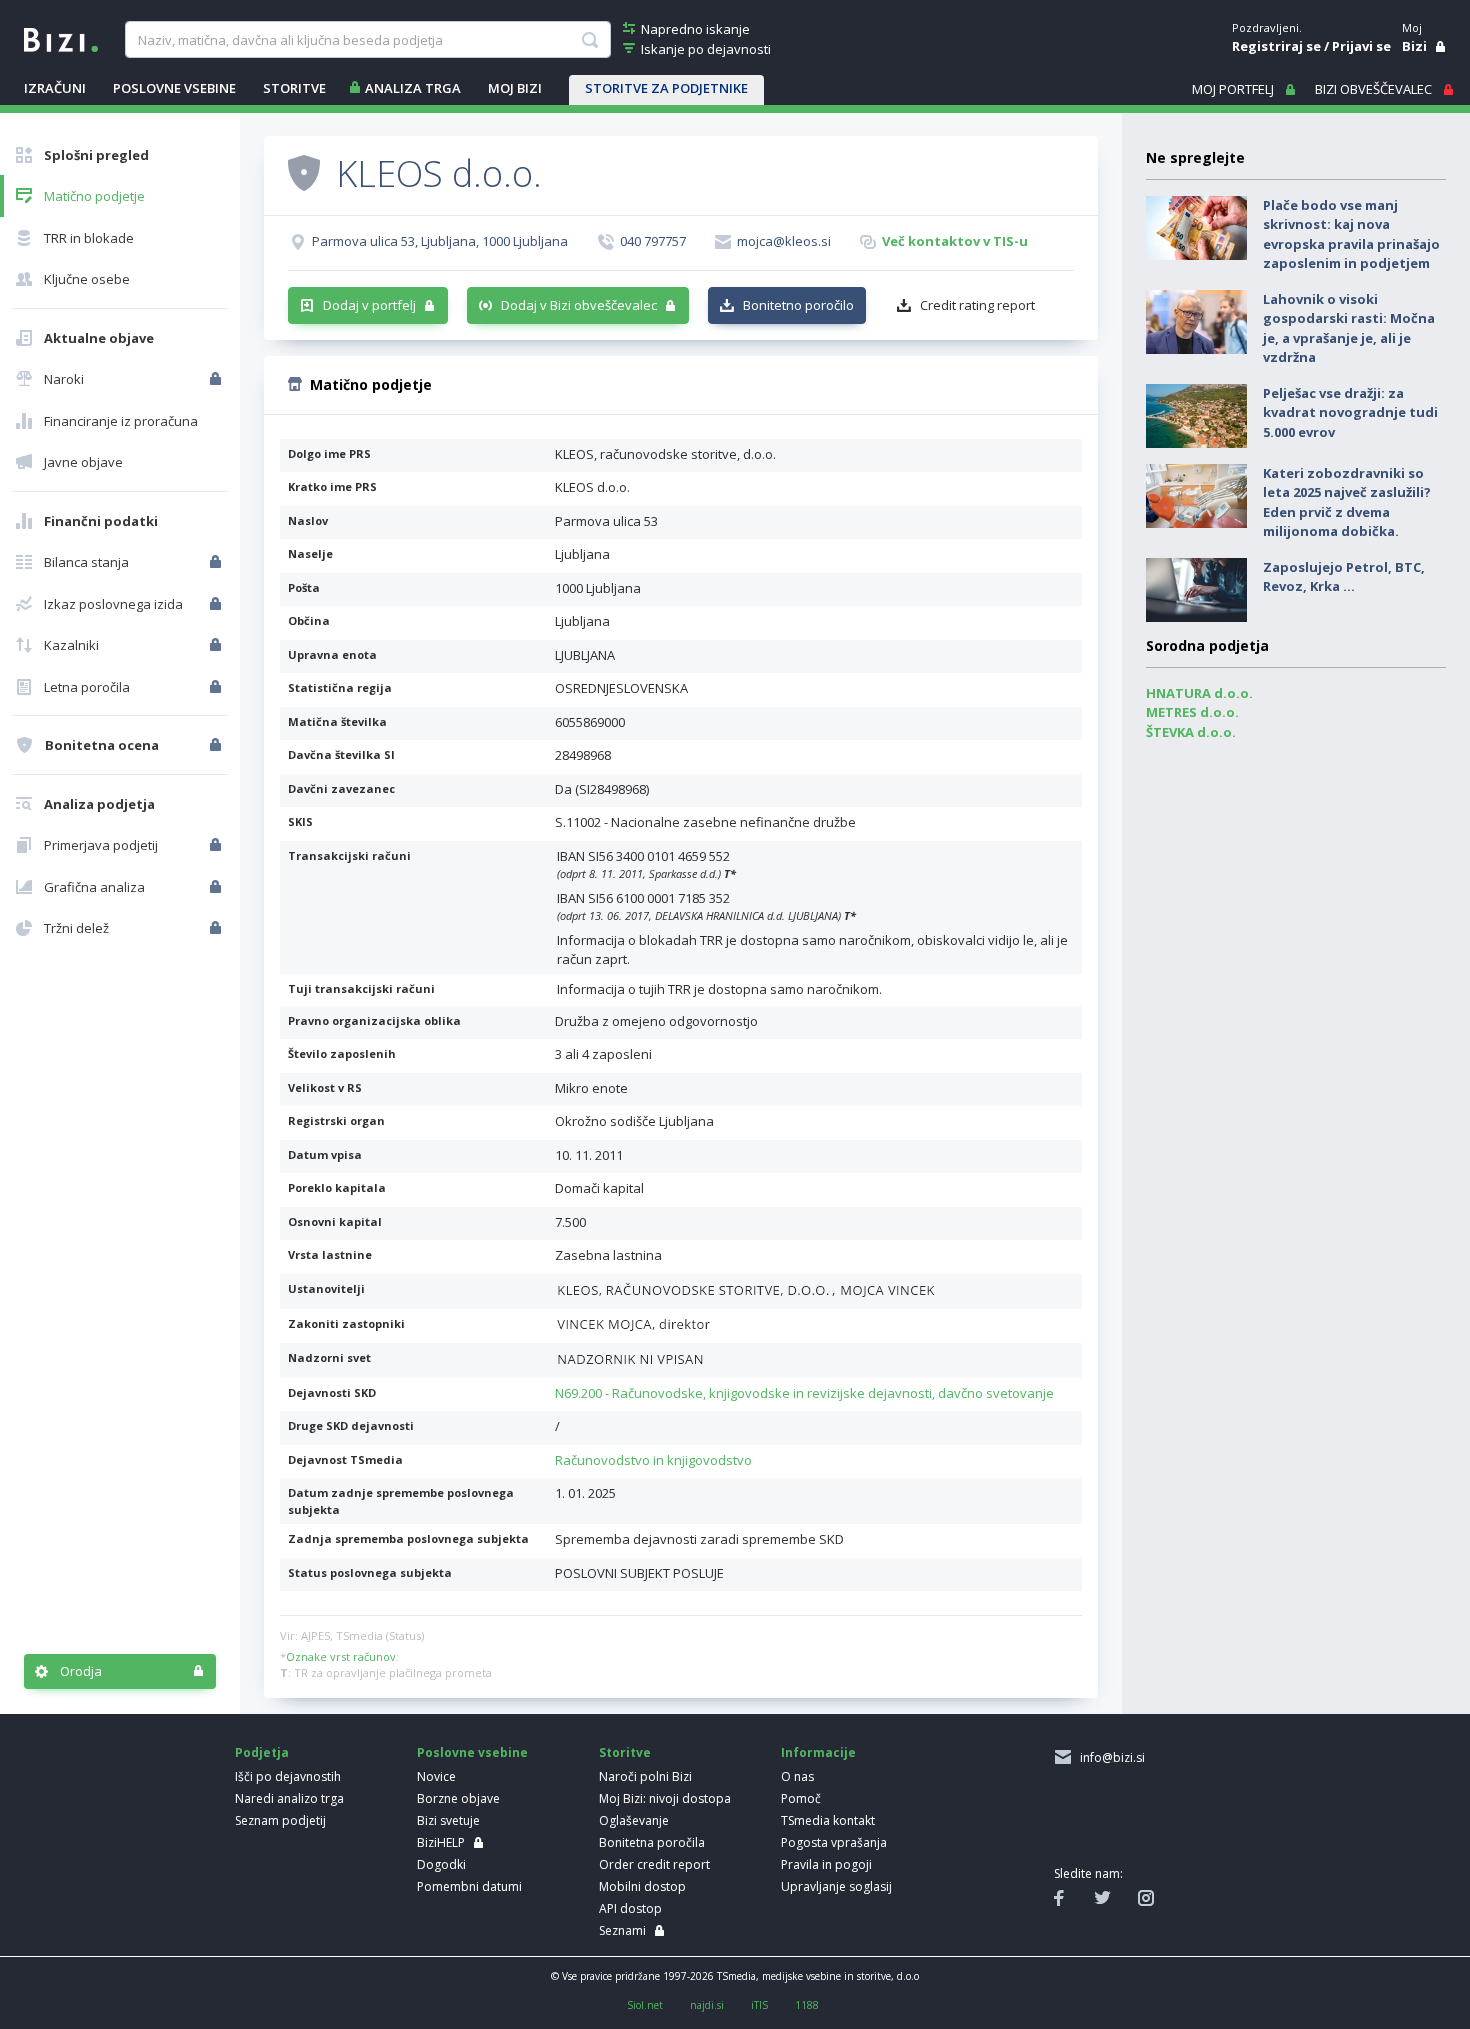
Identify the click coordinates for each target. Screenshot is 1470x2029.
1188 (807, 2005)
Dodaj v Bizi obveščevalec (579, 305)
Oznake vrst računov (341, 1656)
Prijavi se (1361, 46)
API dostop (630, 1908)
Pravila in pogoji (826, 1864)
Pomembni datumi (469, 1886)
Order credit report (654, 1864)
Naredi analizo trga (289, 1798)
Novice (436, 1776)
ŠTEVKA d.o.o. (1191, 732)
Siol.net (645, 2005)
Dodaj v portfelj (369, 305)
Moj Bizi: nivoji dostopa (665, 1798)
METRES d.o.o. (1192, 712)
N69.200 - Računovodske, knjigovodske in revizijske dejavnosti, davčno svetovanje (804, 1393)
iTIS (759, 2005)
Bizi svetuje (448, 1820)
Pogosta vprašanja (834, 1842)
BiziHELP (441, 1842)
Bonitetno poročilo (798, 305)
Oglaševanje (634, 1820)
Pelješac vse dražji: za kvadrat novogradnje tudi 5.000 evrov (1350, 412)
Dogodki (441, 1864)
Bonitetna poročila (652, 1842)
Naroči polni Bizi (645, 1776)
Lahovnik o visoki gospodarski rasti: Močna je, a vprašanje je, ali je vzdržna (1349, 328)
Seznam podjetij (280, 1820)
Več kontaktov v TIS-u (955, 241)
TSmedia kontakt (828, 1820)
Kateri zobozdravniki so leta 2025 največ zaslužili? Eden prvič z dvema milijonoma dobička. (1347, 502)
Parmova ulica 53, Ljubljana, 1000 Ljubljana (440, 241)
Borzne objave (458, 1798)
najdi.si (707, 2005)
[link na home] (61, 38)
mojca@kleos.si (784, 241)
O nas (797, 1776)
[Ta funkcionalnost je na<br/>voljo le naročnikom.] (217, 379)
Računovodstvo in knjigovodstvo (653, 1460)
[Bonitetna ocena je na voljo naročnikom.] (304, 172)
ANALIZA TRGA (413, 88)
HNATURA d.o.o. (1199, 693)
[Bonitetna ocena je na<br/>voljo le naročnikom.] (217, 745)
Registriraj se (1276, 46)
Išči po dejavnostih (288, 1776)
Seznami (622, 1930)
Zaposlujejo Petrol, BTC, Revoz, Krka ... (1344, 577)
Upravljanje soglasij (836, 1886)
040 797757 (653, 241)
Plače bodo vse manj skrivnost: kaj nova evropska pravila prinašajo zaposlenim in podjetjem (1351, 234)
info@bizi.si (1109, 1757)
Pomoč (801, 1798)
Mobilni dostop (642, 1886)
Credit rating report (977, 305)
